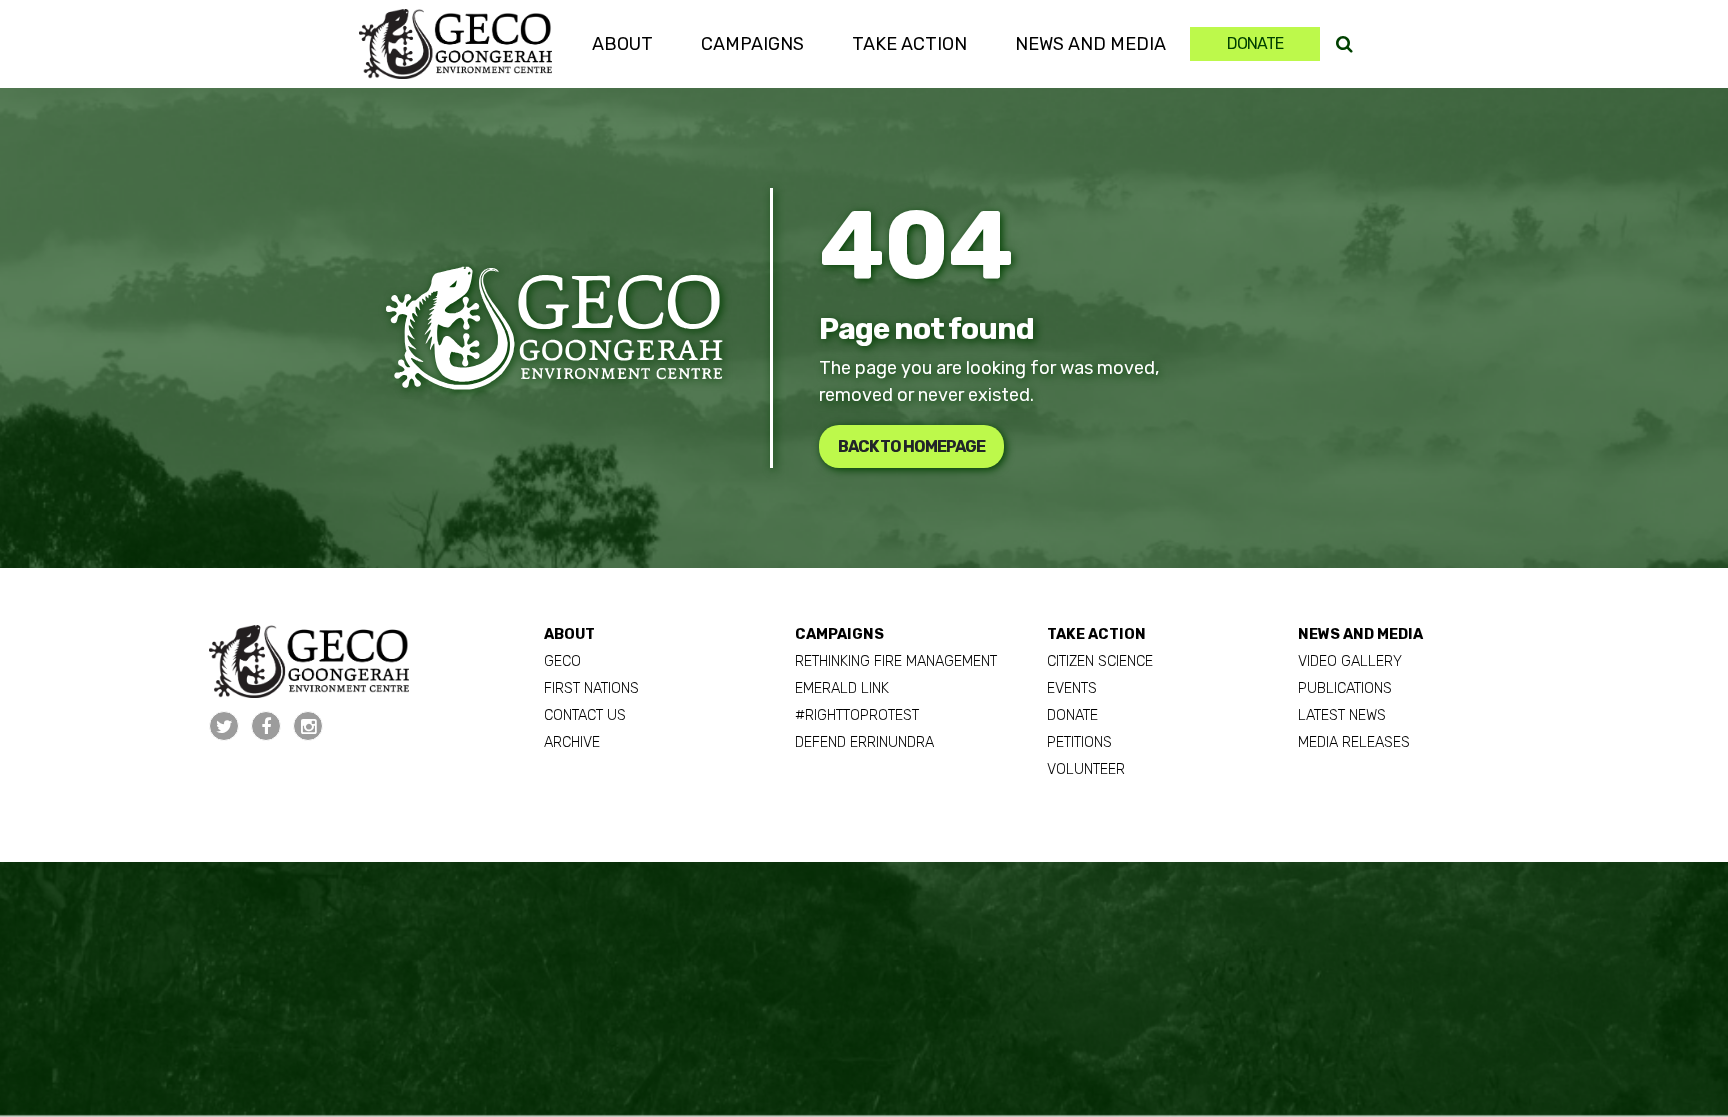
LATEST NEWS (1342, 715)
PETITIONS (1079, 742)
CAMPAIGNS (839, 634)
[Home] (455, 44)
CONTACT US (585, 715)
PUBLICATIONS (1345, 688)
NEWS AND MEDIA (1360, 634)
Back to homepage (911, 446)
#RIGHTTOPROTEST (857, 715)
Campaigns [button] (752, 44)
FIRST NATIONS (591, 688)
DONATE (1072, 715)
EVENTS (1072, 688)
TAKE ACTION (1096, 634)
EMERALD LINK (842, 688)
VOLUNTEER (1086, 769)
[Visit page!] (226, 727)
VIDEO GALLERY (1350, 661)
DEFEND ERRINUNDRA (864, 742)
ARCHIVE (572, 742)
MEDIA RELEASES (1354, 742)
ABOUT (569, 634)
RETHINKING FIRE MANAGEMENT (896, 661)
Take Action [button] (909, 44)
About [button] (622, 44)
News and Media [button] (1090, 44)
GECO (562, 661)
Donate (1255, 43)
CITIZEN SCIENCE (1100, 661)
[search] (1344, 44)
